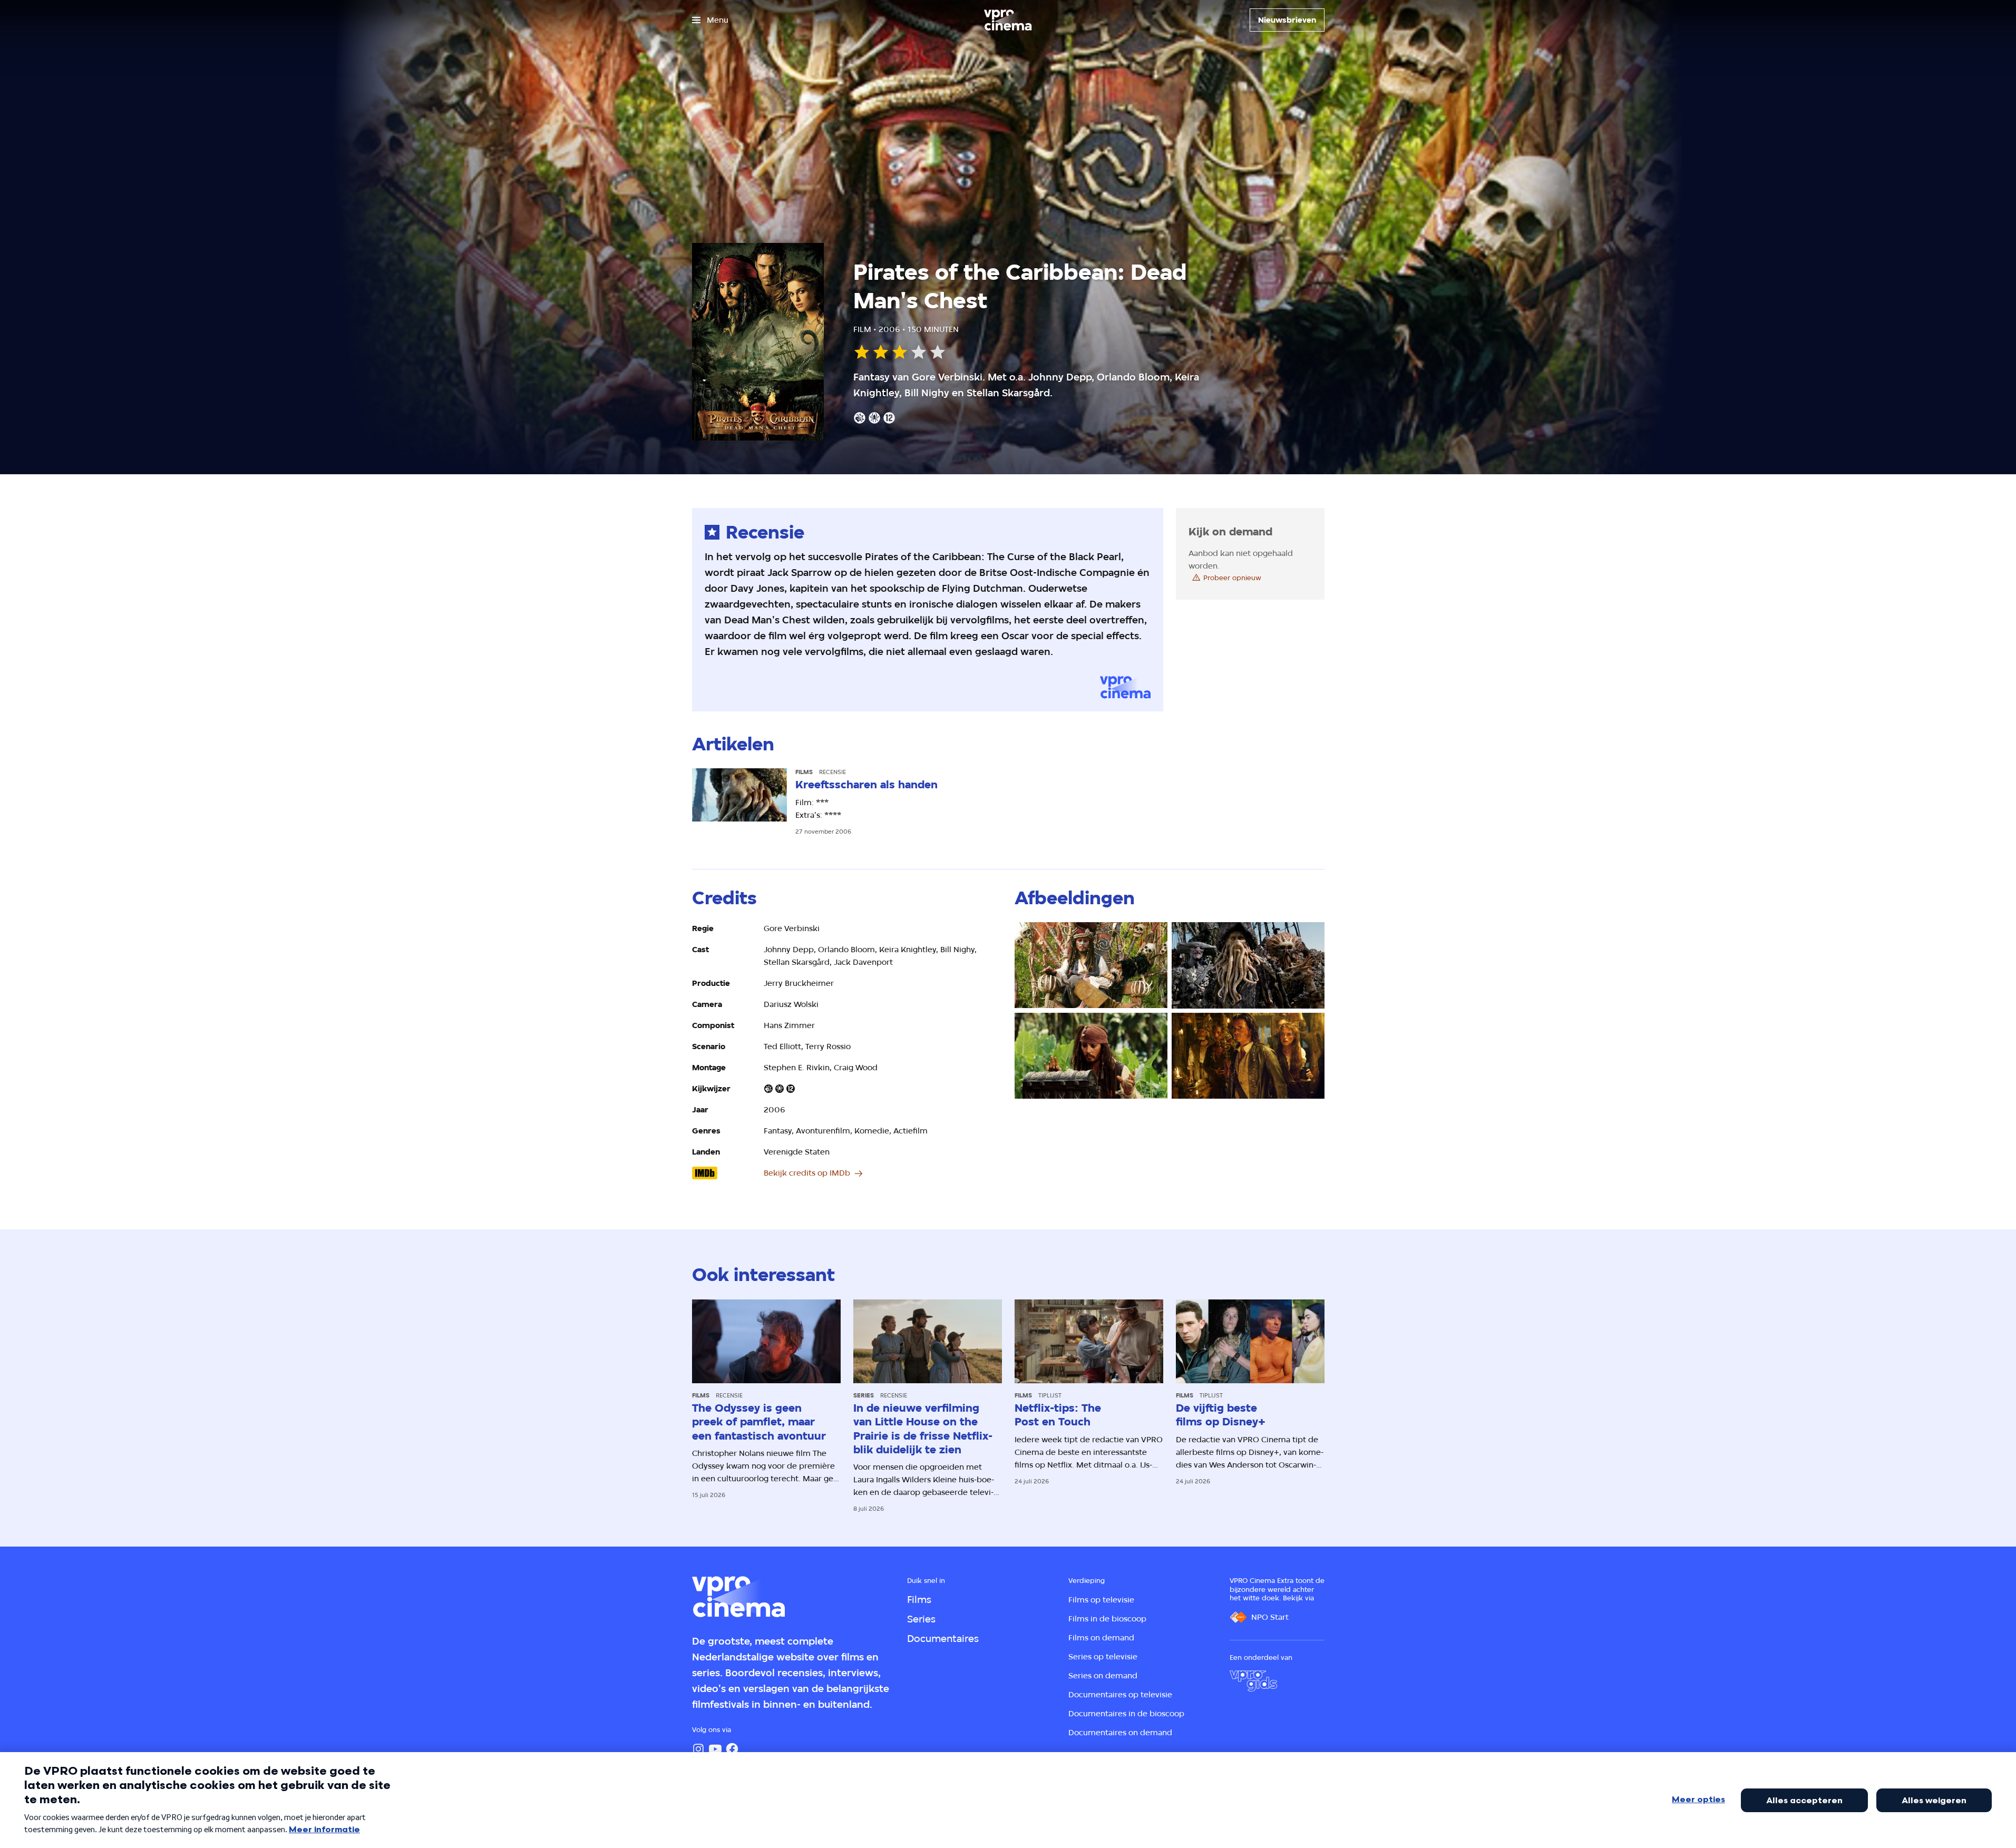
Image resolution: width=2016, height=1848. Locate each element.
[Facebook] (732, 1749)
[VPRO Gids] (1253, 1681)
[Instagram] (698, 1749)
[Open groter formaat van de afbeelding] (1091, 965)
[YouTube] (715, 1749)
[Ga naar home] (1008, 20)
